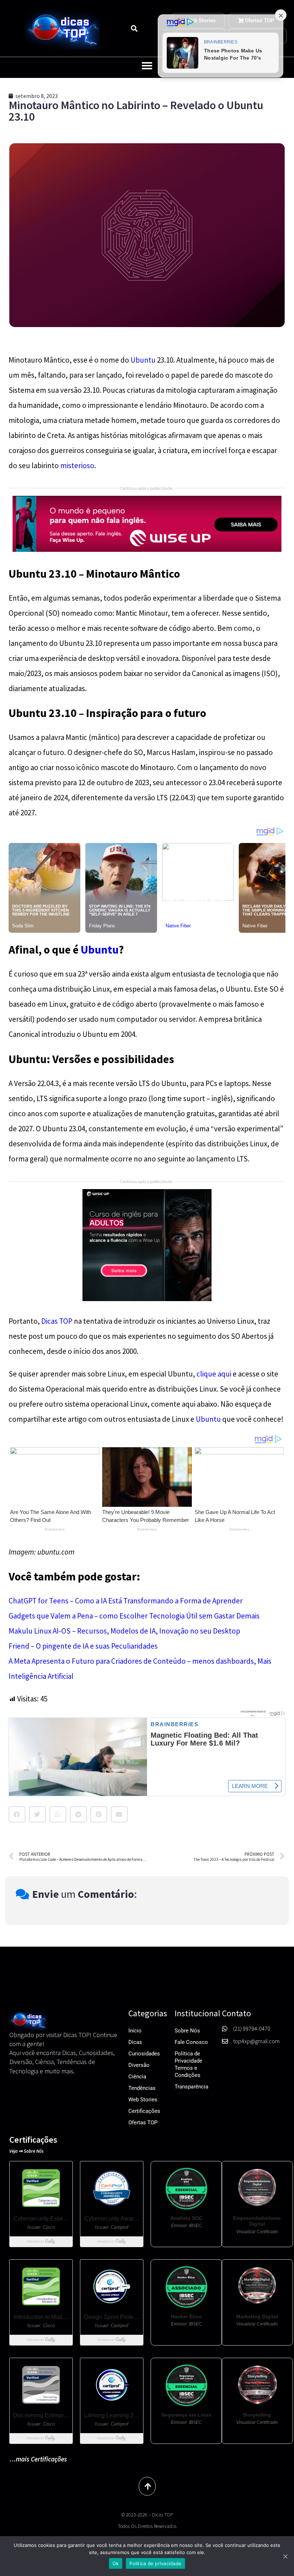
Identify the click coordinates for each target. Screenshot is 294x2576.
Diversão (139, 2065)
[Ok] (285, 2556)
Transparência (191, 2087)
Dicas (135, 2042)
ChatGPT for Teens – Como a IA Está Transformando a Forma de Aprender (126, 1601)
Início (135, 2031)
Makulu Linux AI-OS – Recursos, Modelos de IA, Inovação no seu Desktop (124, 1631)
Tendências (142, 2088)
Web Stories (143, 2100)
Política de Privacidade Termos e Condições (188, 2064)
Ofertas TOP (143, 2123)
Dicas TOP (57, 1321)
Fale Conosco (191, 2042)
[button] (134, 28)
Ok (116, 2563)
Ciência (137, 2077)
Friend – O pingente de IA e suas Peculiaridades (83, 1646)
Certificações (144, 2111)
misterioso (77, 465)
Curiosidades (144, 2054)
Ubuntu (143, 360)
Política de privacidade (155, 2563)
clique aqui (214, 1374)
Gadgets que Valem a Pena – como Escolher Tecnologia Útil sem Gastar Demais (134, 1616)
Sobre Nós (187, 2031)
